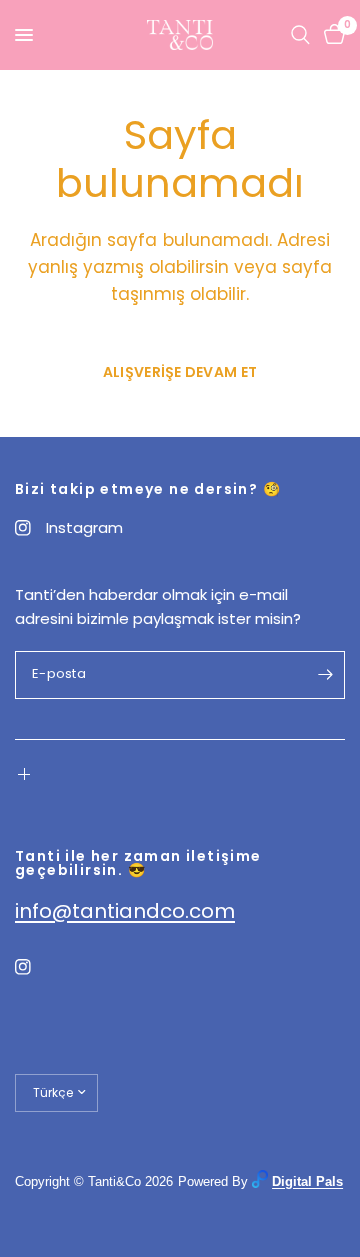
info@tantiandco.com (125, 911)
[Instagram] (37, 967)
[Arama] (300, 35)
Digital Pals (307, 1181)
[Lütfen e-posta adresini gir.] (325, 675)
